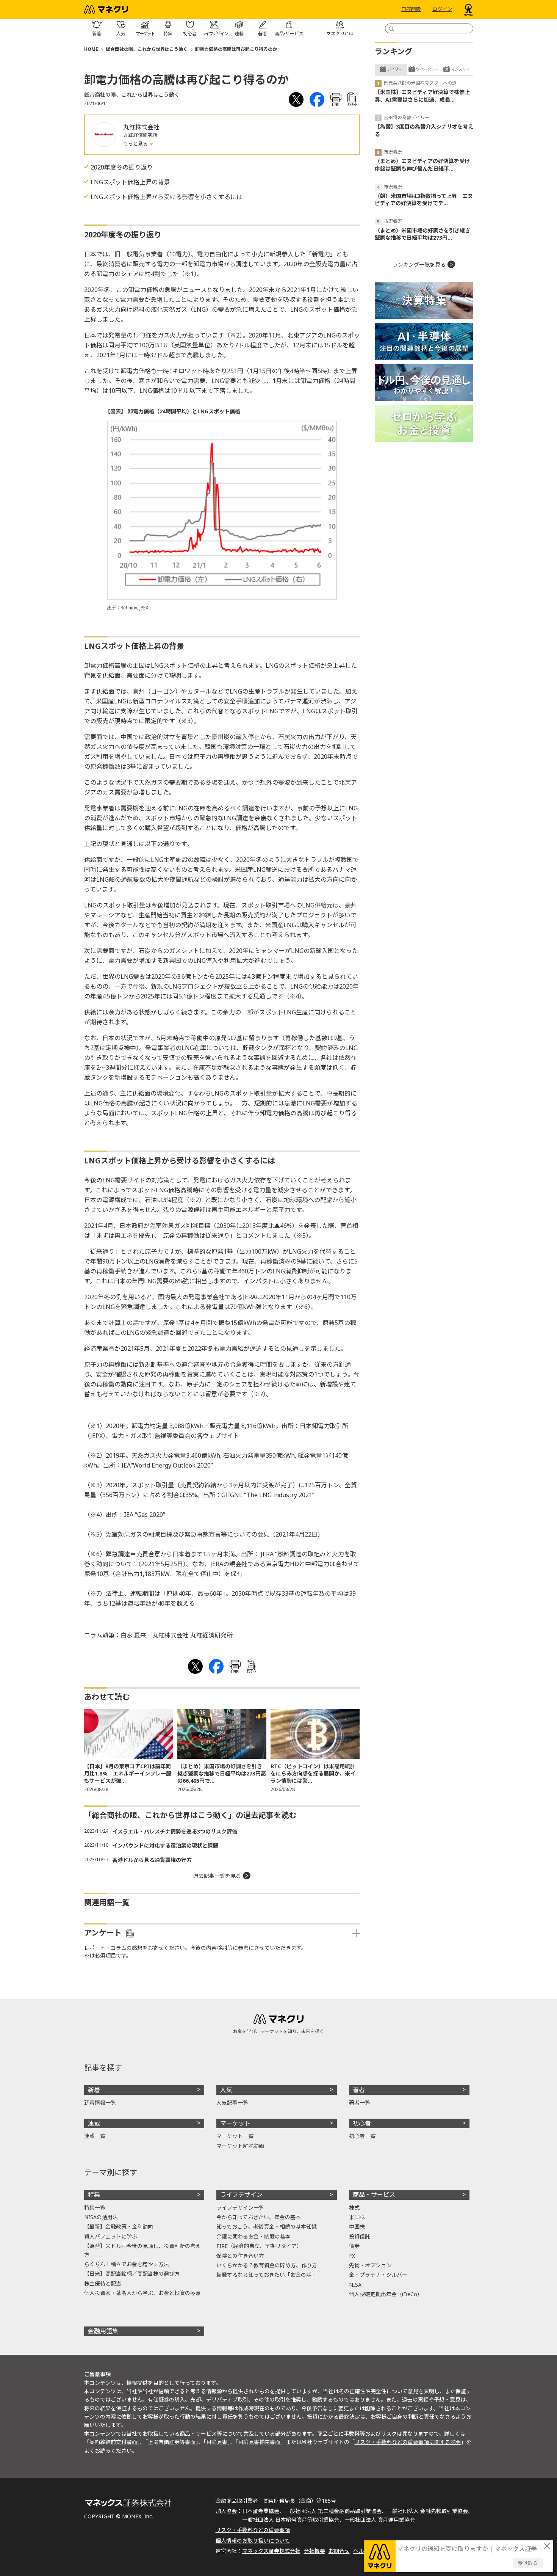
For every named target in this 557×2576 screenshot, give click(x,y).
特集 (94, 2195)
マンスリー (460, 69)
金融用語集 (103, 2331)
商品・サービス (374, 2195)
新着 (94, 2090)
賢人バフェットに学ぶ (111, 2236)
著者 (359, 2090)
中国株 (357, 2227)
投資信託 (360, 2236)
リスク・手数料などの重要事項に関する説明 (408, 2442)
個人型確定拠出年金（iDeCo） (386, 2294)
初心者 (362, 2123)
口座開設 (411, 9)
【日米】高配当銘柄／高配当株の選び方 (132, 2274)
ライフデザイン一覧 (240, 2208)
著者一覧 (360, 2103)
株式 (354, 2208)
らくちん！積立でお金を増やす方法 (127, 2264)
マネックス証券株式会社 (271, 2551)
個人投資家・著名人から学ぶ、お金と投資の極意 (142, 2293)
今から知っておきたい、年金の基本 (259, 2217)
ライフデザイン (241, 2195)
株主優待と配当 (103, 2283)
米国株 (357, 2217)
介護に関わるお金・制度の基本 (253, 2236)
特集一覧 (95, 2208)
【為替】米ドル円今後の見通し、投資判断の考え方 (142, 2250)
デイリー (395, 69)
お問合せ (339, 2551)
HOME (91, 49)
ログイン (442, 9)
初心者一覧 (362, 2136)
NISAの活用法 (101, 2217)
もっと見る (136, 144)
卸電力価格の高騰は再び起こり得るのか (236, 49)
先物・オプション (370, 2265)
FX (352, 2256)
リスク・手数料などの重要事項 (253, 2530)
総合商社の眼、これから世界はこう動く (147, 49)
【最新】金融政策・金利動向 (119, 2227)
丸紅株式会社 (141, 127)
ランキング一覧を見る (419, 265)
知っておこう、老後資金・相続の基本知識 (267, 2227)
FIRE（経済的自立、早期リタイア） (259, 2246)
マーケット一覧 (235, 2136)
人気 (226, 2090)
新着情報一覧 (100, 2103)
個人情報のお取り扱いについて (253, 2541)
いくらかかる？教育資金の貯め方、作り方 (267, 2265)
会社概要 (314, 2551)
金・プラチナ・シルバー (378, 2275)
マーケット (235, 2123)
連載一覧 (95, 2136)
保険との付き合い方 (240, 2256)
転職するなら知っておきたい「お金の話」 (267, 2275)
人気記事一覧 (232, 2103)
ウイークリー (427, 69)
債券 (354, 2246)
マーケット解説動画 (240, 2146)
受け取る (528, 2563)
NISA (355, 2285)
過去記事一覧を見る (217, 1876)
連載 (94, 2123)
